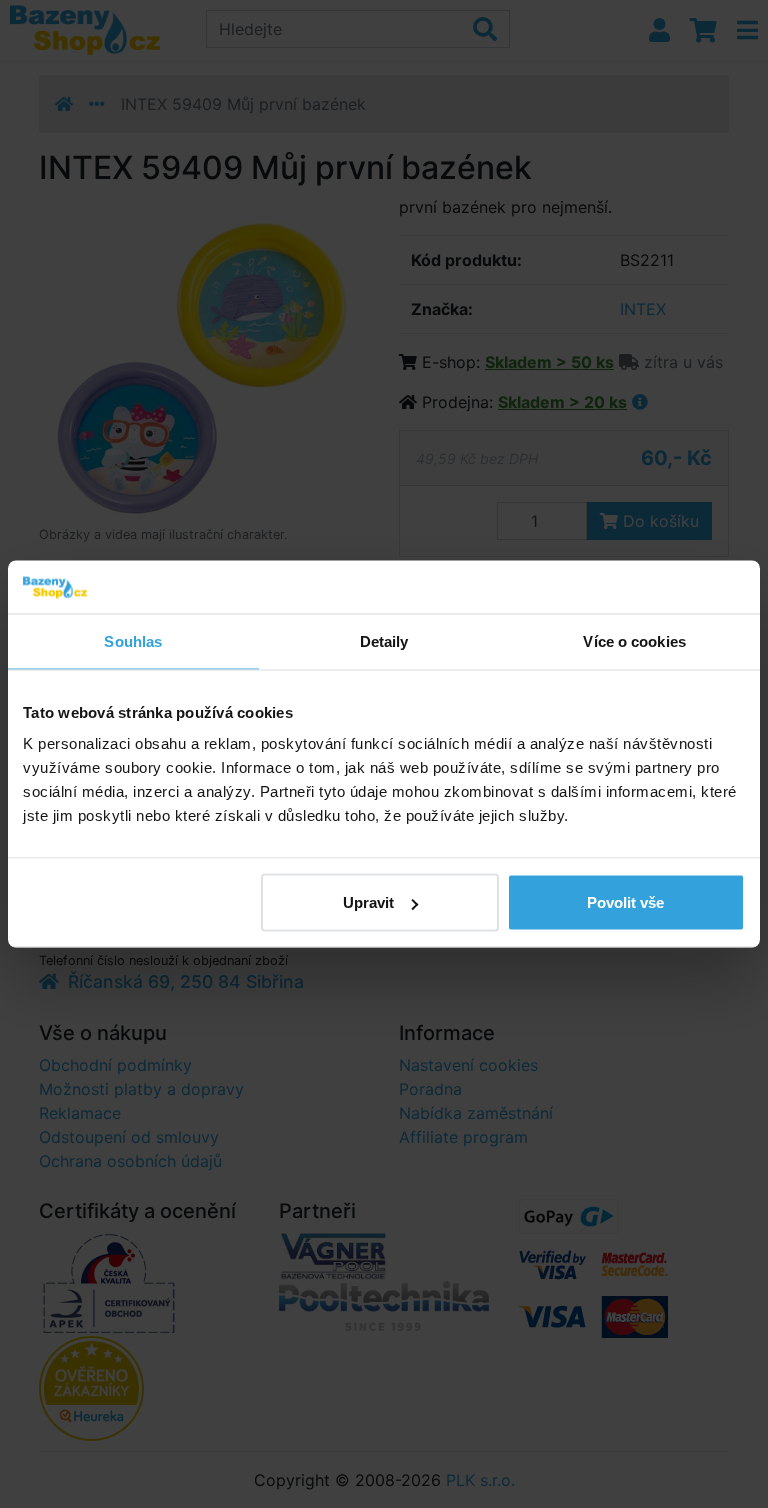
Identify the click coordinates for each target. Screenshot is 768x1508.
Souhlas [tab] (133, 640)
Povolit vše (625, 902)
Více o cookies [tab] (634, 640)
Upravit (368, 902)
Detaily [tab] (384, 640)
